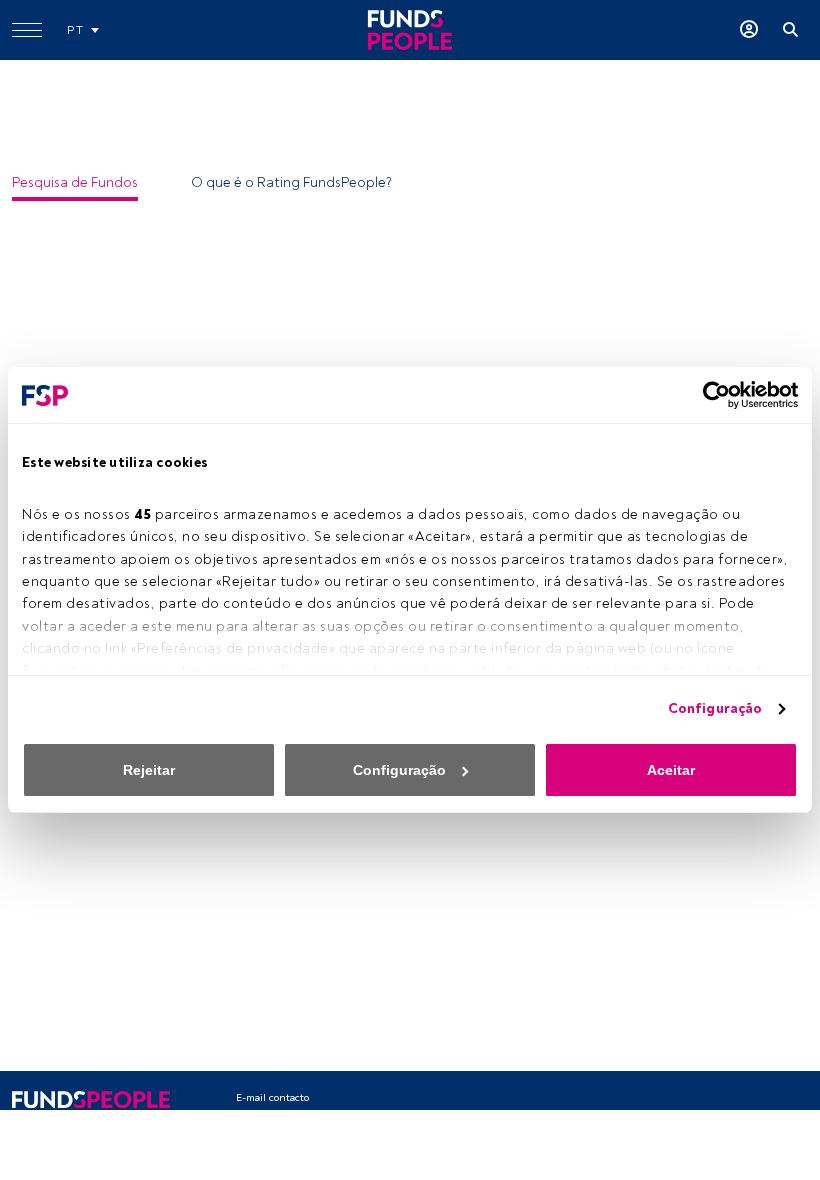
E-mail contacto (272, 1097)
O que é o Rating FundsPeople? (291, 182)
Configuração (715, 708)
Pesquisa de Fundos (75, 182)
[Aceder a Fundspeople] (749, 30)
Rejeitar (149, 770)
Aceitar (671, 770)
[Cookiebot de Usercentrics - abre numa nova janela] (710, 395)
